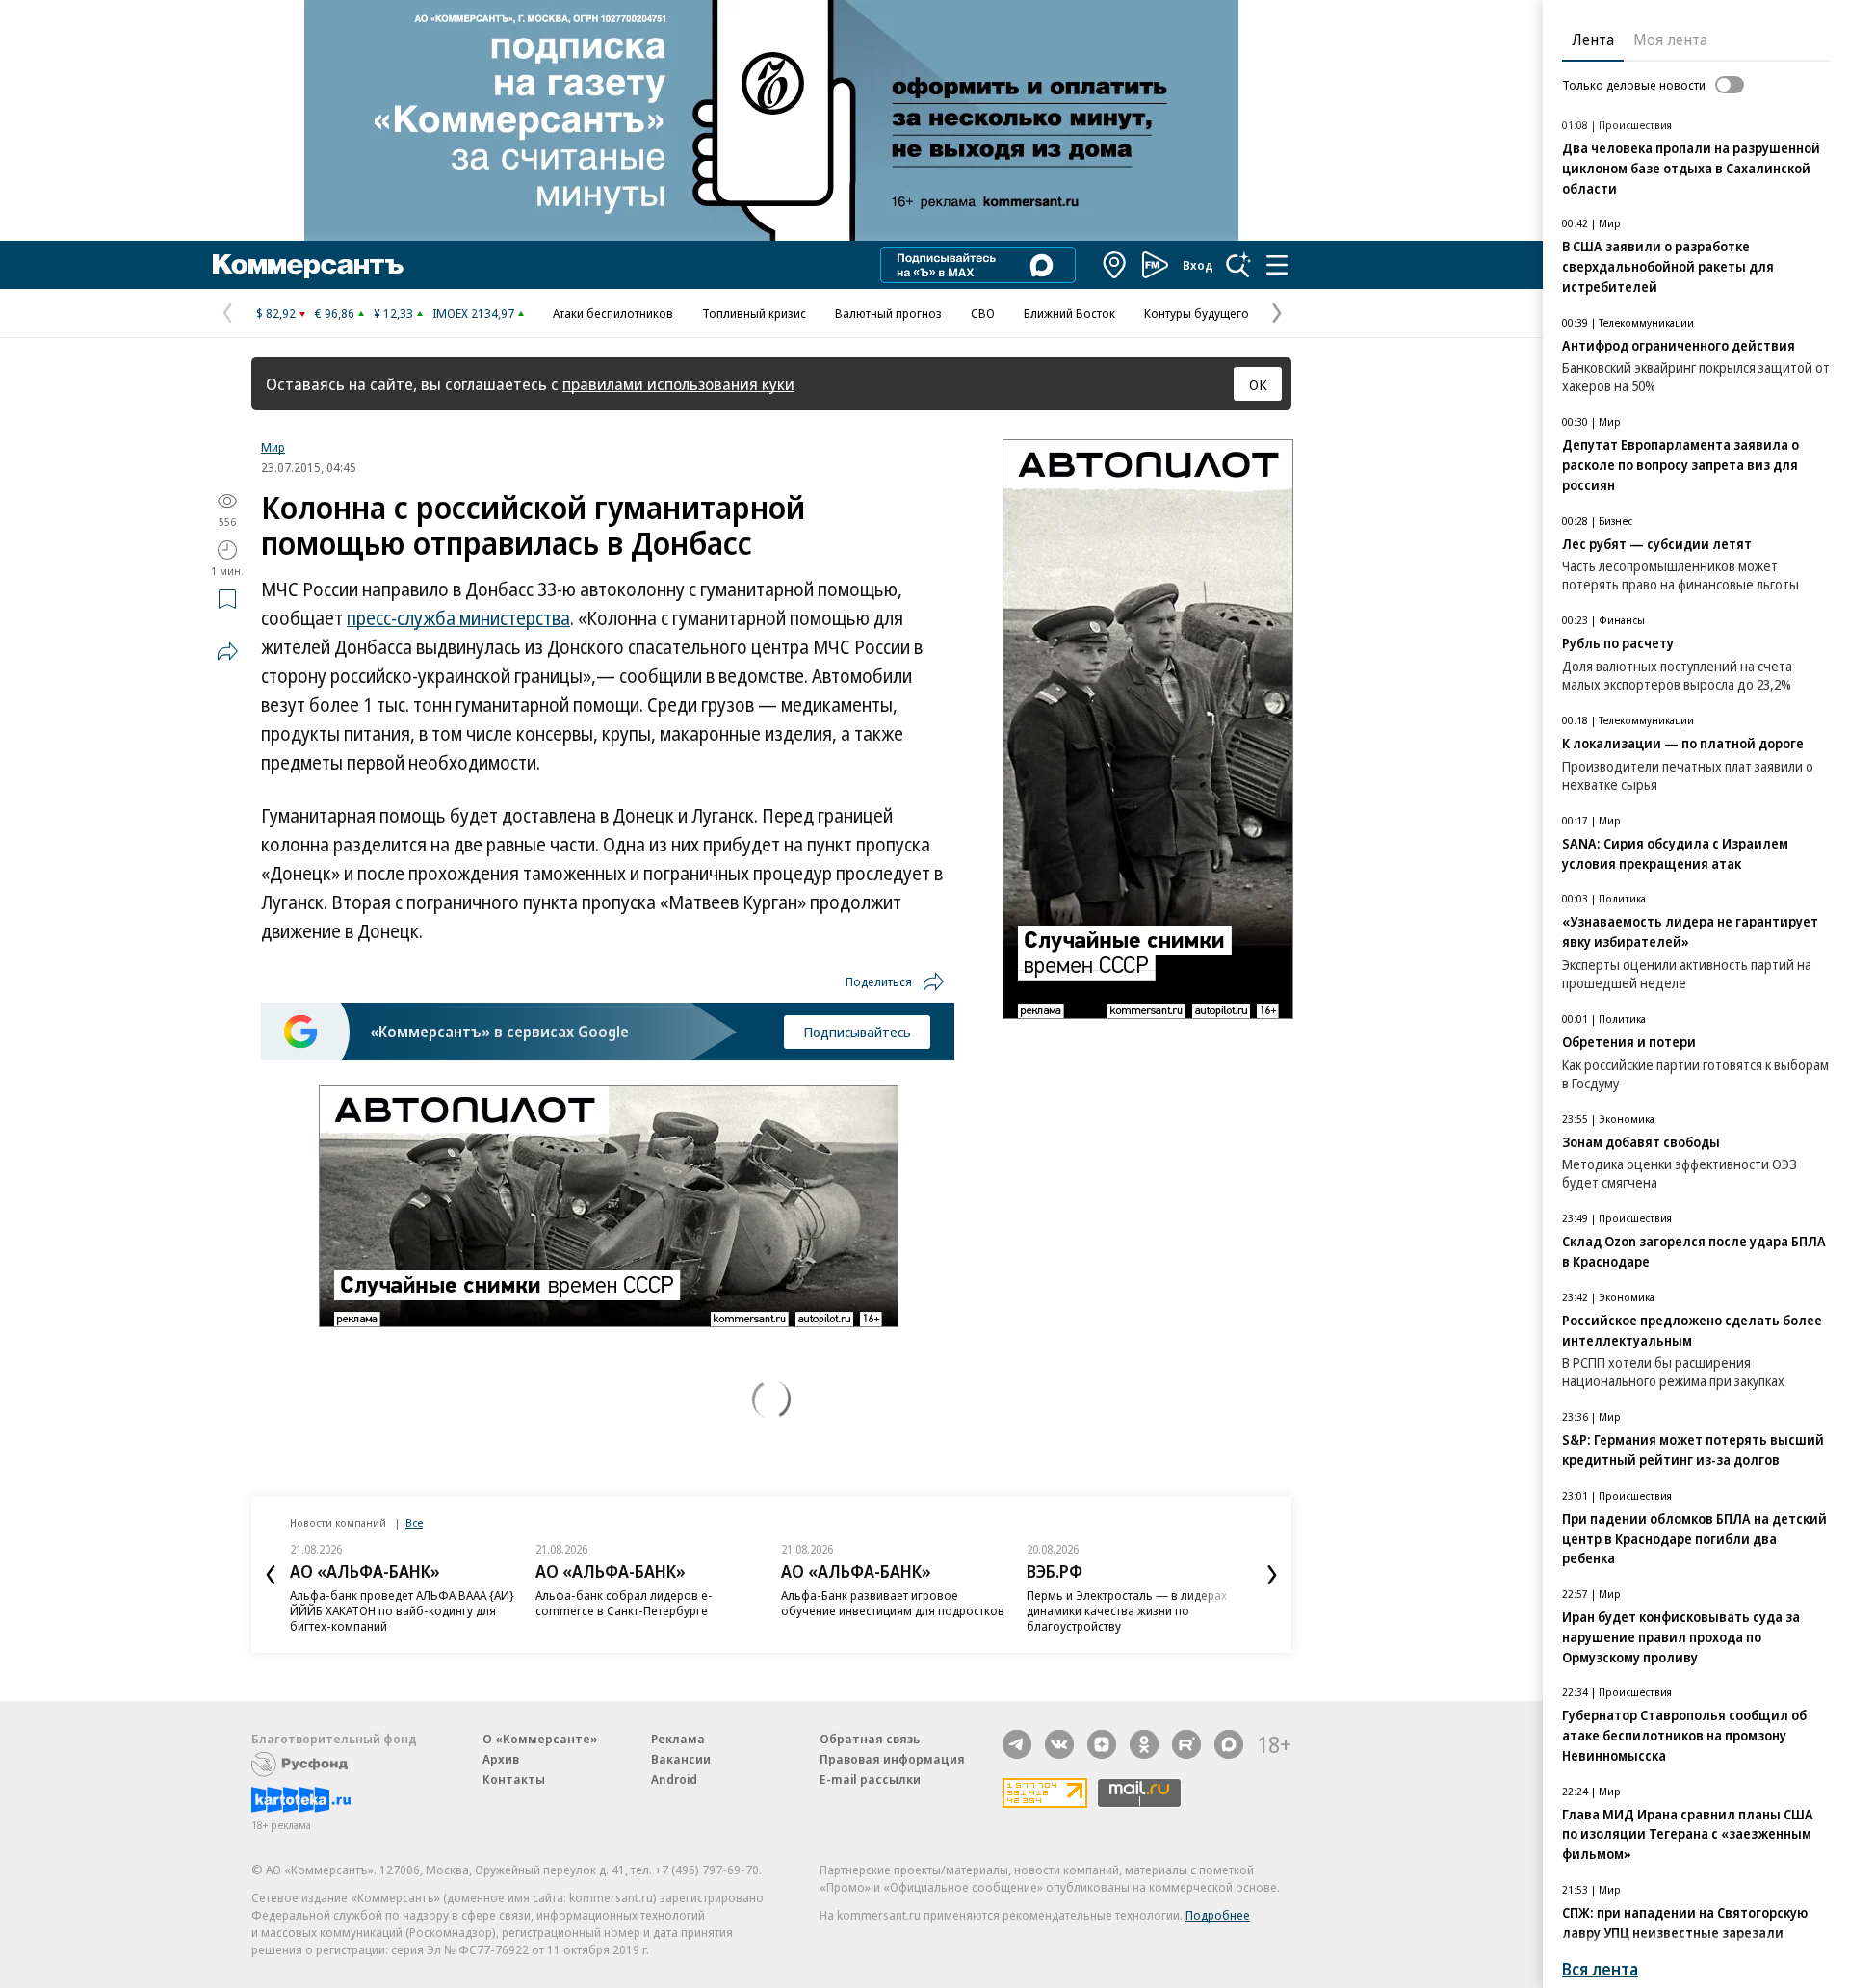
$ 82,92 (276, 313)
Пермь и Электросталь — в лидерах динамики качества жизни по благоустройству (1127, 1610)
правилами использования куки (678, 384)
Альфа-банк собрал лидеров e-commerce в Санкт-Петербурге (624, 1603)
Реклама (678, 1739)
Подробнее (1218, 1915)
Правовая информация (892, 1759)
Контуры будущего (1197, 313)
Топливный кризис (754, 313)
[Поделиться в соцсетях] (227, 651)
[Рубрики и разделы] (1277, 265)
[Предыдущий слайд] (271, 1575)
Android (674, 1779)
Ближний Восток (1069, 313)
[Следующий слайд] (1272, 1575)
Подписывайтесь (857, 1032)
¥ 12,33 (393, 313)
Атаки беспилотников (613, 313)
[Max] (1229, 1744)
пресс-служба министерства (458, 618)
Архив (501, 1759)
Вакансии (681, 1759)
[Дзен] (1102, 1744)
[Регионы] (1115, 265)
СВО (983, 313)
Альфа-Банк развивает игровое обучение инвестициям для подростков (893, 1603)
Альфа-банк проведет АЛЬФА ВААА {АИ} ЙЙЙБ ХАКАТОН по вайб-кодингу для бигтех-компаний (402, 1610)
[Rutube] (1186, 1744)
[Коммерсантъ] (308, 265)
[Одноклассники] (1144, 1744)
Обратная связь (870, 1739)
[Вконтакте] (1059, 1744)
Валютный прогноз (888, 313)
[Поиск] (1238, 265)
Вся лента (1600, 1969)
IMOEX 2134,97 (473, 313)
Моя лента (1670, 39)
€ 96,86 (335, 313)
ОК (1258, 384)
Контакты (514, 1779)
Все (414, 1522)
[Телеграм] (1017, 1744)
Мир (273, 447)
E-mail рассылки (870, 1779)
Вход (1198, 265)
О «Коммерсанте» (540, 1739)
